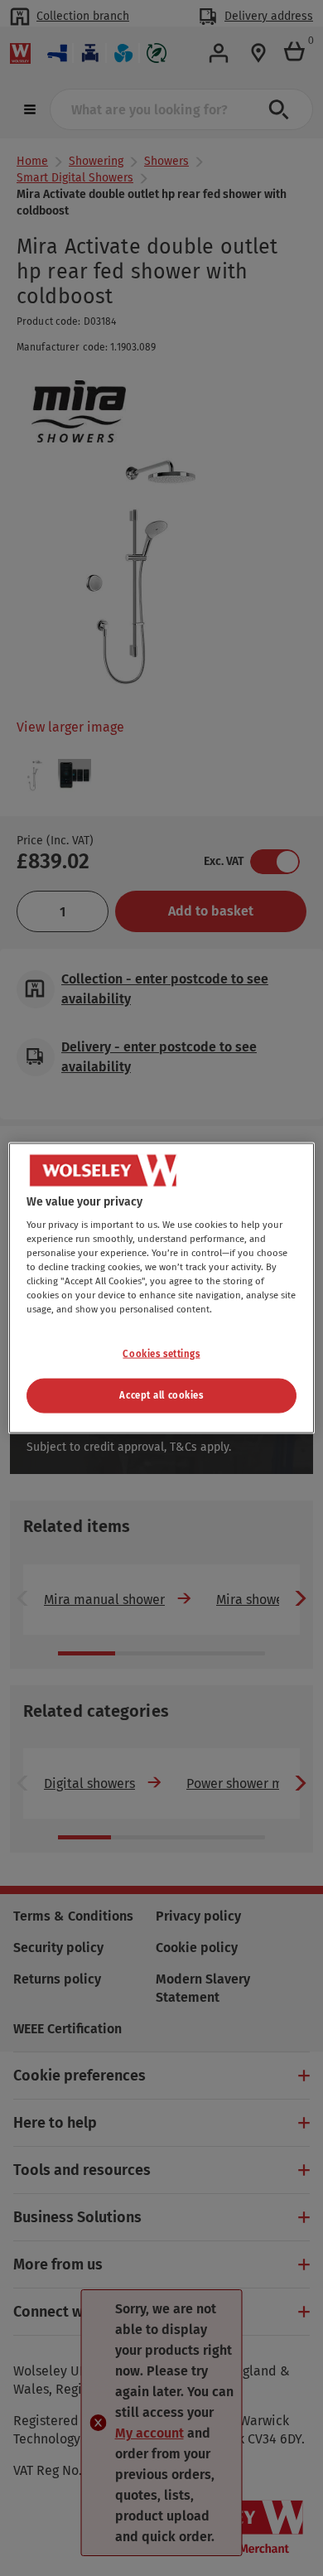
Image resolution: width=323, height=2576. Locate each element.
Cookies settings (161, 1353)
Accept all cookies (161, 1395)
